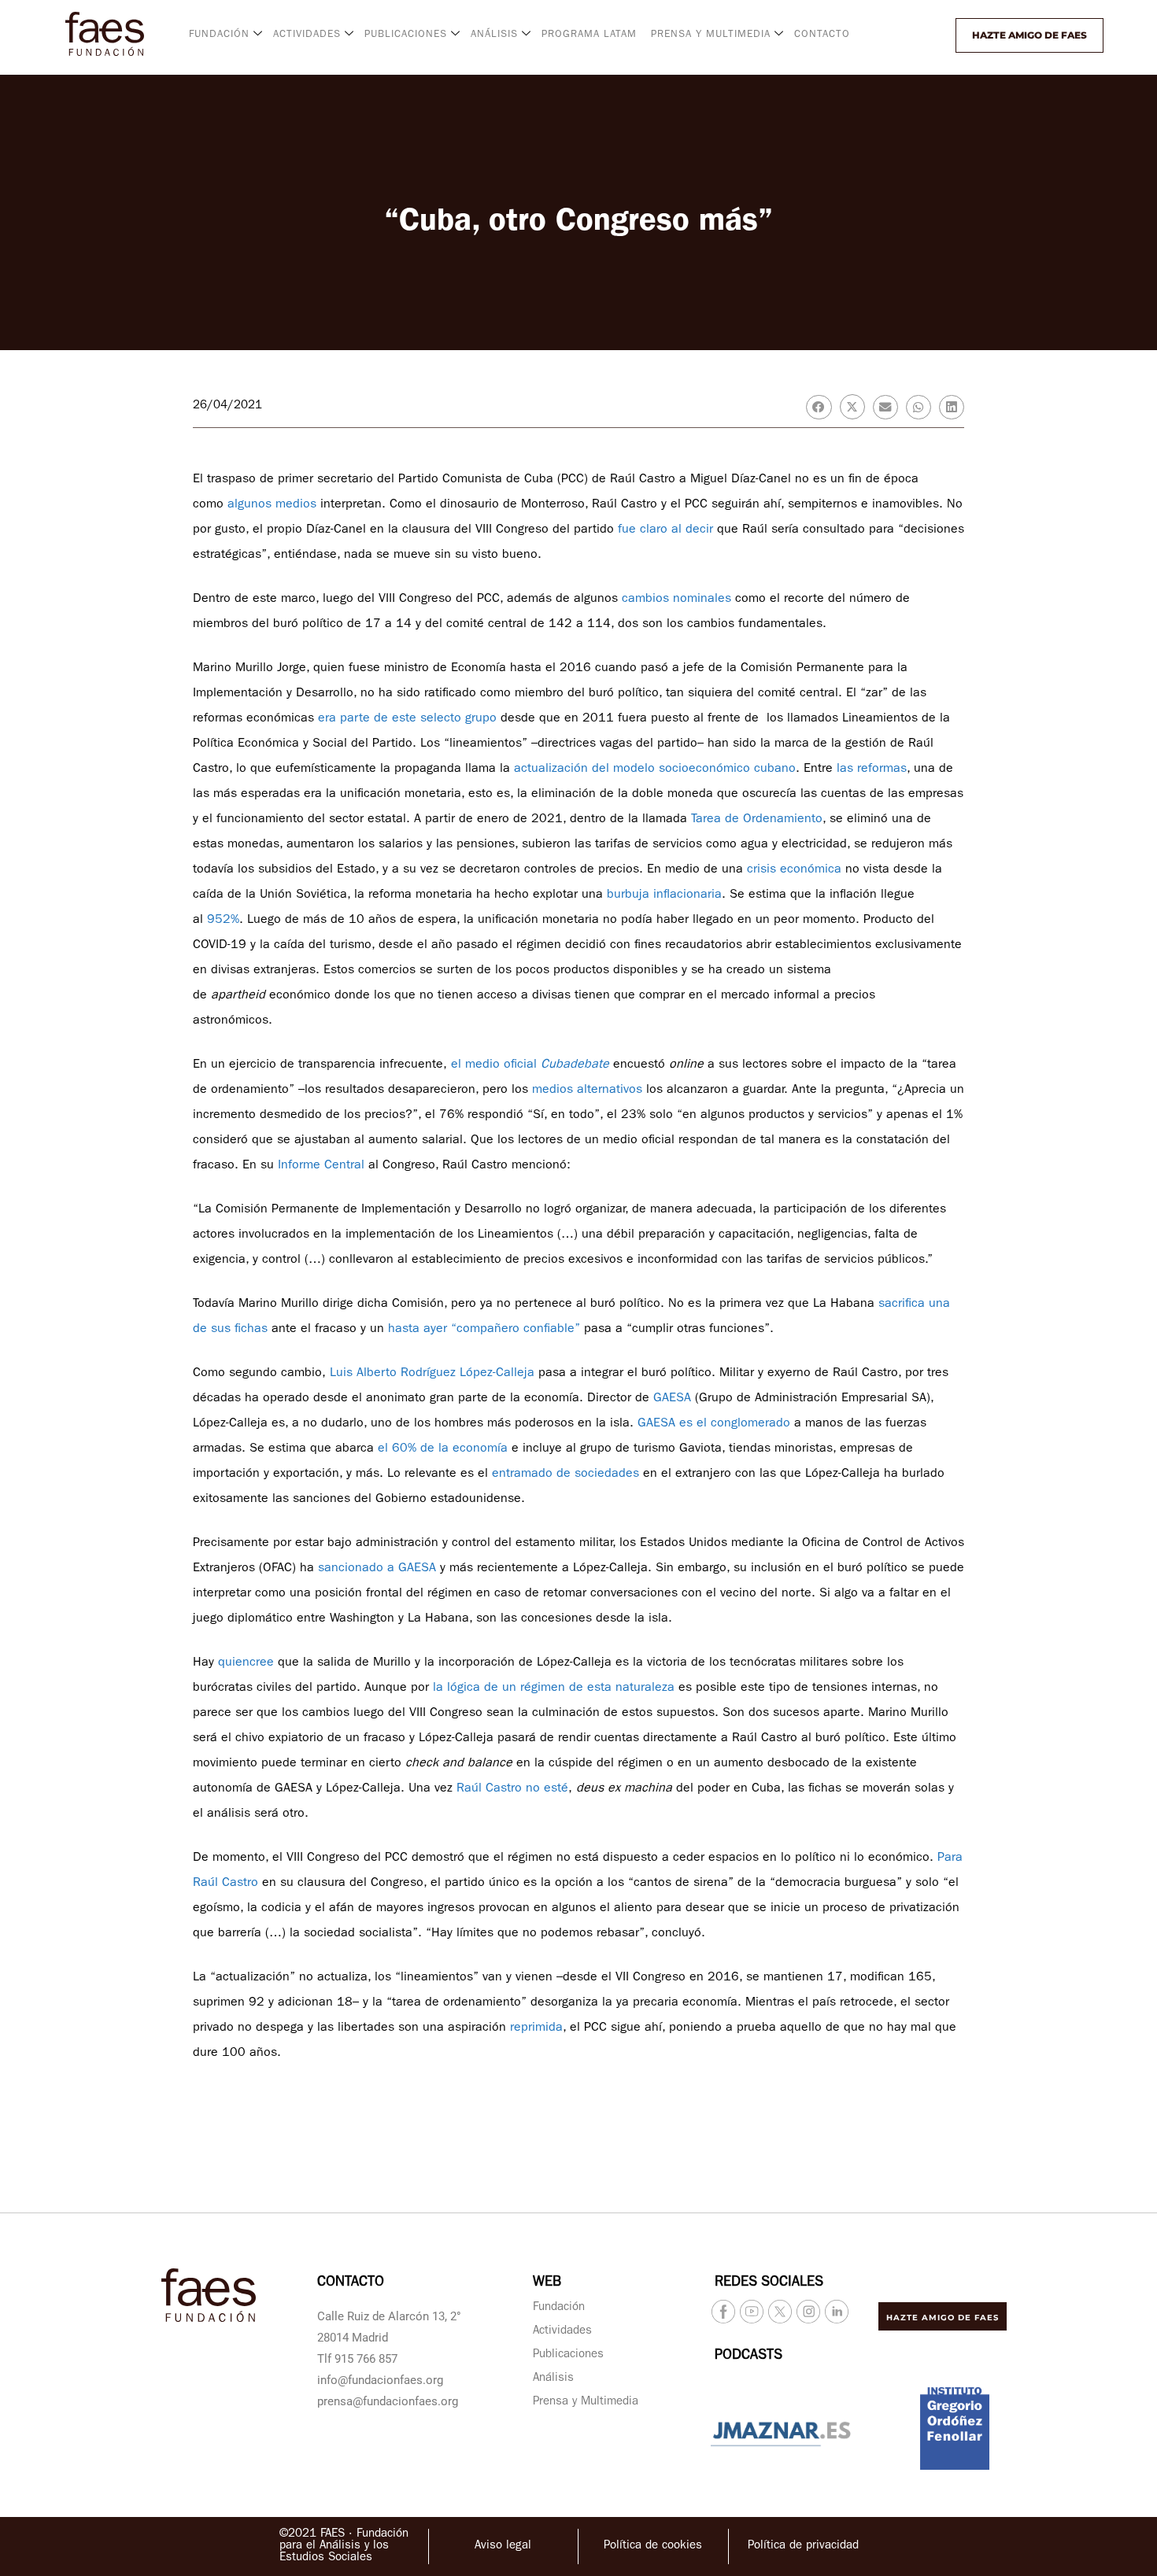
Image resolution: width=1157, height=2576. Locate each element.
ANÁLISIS (494, 35)
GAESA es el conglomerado (714, 1424)
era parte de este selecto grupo (407, 719)
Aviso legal (503, 2546)
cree (262, 1663)
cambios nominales (676, 600)
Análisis (553, 2379)
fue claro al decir (665, 530)
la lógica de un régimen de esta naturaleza (554, 1688)
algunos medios (272, 505)
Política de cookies (653, 2546)
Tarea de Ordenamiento (757, 820)
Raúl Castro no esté (512, 1789)
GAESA (672, 1399)
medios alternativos (587, 1091)
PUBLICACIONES (406, 35)
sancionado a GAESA (377, 1569)
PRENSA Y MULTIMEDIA (711, 35)
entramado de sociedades (566, 1474)
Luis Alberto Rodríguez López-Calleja (432, 1374)
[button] (915, 35)
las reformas (872, 769)
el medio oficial (496, 1065)
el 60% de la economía (443, 1449)
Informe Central (321, 1166)
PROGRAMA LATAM (589, 35)
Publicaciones (568, 2355)
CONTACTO (822, 35)
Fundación (559, 2308)
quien (234, 1663)
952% (223, 921)
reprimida (536, 2028)
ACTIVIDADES (307, 35)
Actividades (562, 2332)
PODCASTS (749, 2356)
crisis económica (794, 870)
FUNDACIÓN (219, 35)
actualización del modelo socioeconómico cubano (655, 769)
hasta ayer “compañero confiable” (484, 1330)
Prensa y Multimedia (586, 2403)
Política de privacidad (803, 2546)
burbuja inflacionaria (664, 895)
